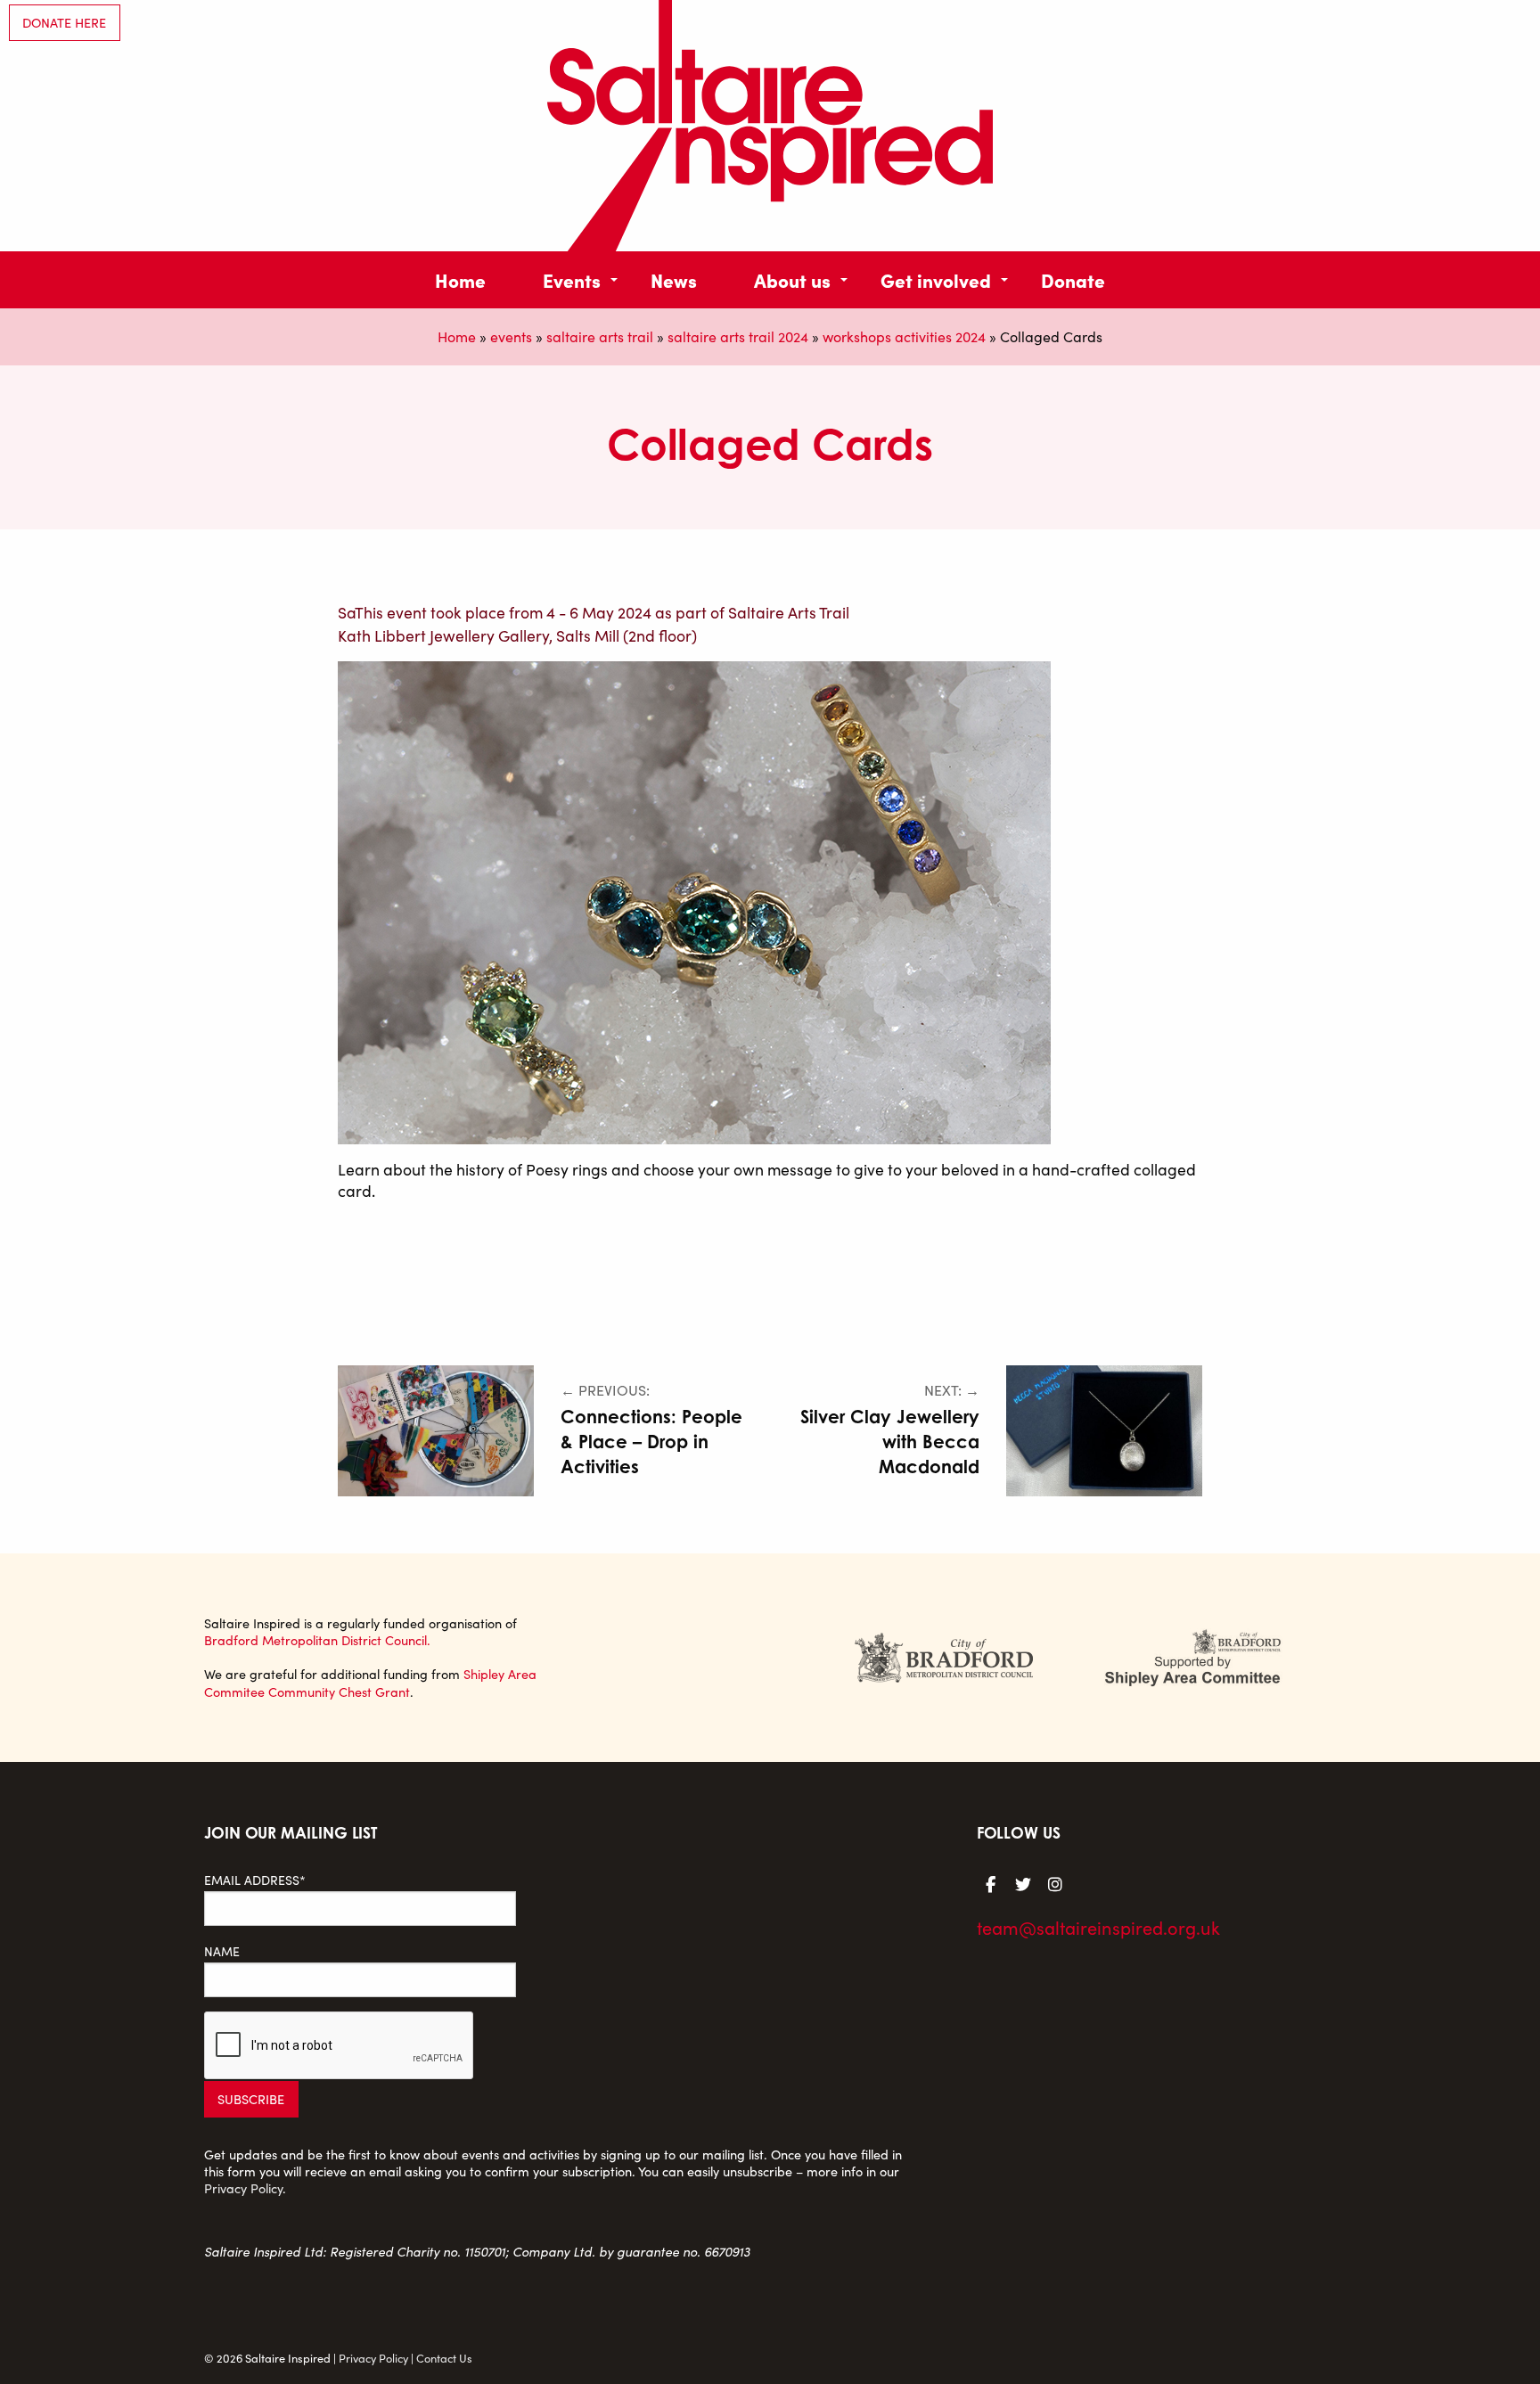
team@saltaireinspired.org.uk (1098, 1927)
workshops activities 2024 (904, 336)
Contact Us (444, 2358)
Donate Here (64, 22)
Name (222, 1951)
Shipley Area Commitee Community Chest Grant (370, 1682)
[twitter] (1023, 1883)
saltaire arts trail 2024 (738, 336)
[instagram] (1055, 1883)
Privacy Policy (243, 2188)
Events (572, 279)
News (674, 279)
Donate (1073, 279)
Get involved (936, 279)
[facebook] (991, 1883)
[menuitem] (460, 279)
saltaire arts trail (600, 336)
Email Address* (255, 1880)
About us (792, 279)
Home (460, 279)
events (511, 336)
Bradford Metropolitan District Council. (317, 1640)
